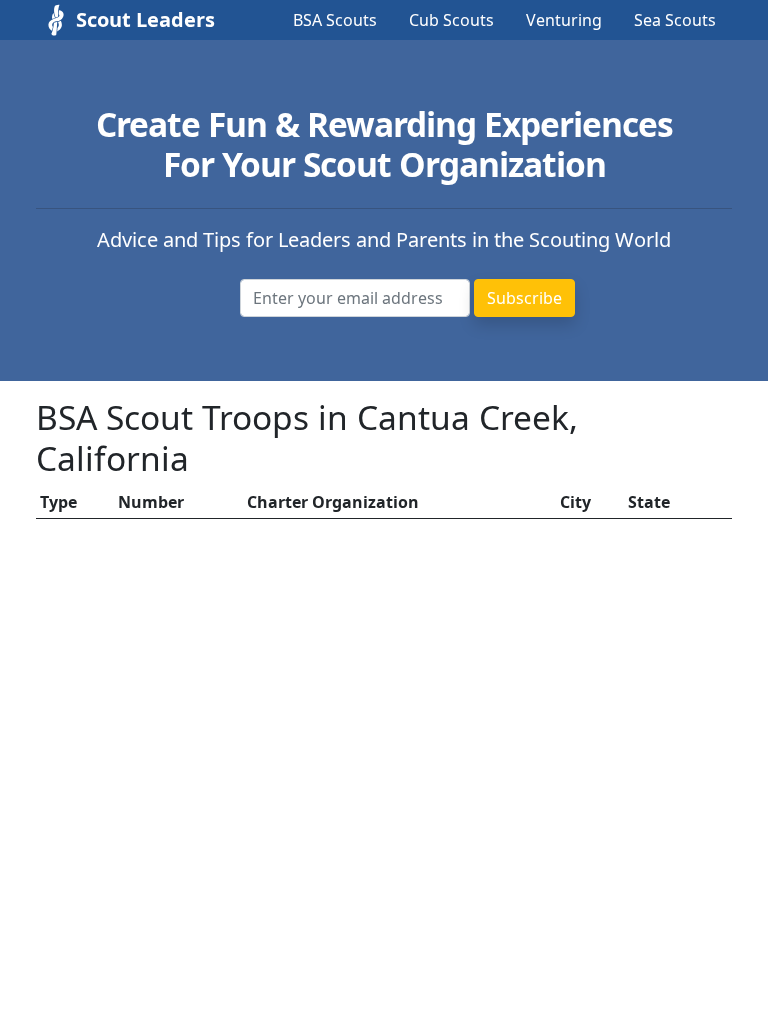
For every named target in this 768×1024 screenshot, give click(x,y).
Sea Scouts (675, 20)
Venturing (564, 20)
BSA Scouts (335, 20)
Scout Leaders (126, 19)
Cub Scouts (451, 20)
